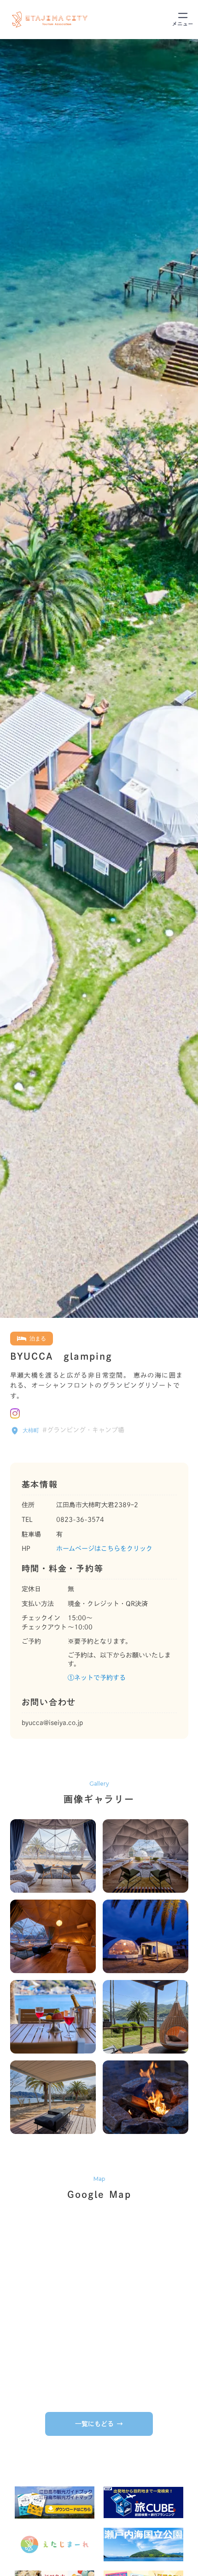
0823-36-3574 (80, 1520)
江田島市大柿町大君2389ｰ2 (97, 1505)
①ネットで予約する (97, 1678)
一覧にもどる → (99, 2424)
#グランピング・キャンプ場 (83, 1430)
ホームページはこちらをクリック (104, 1549)
